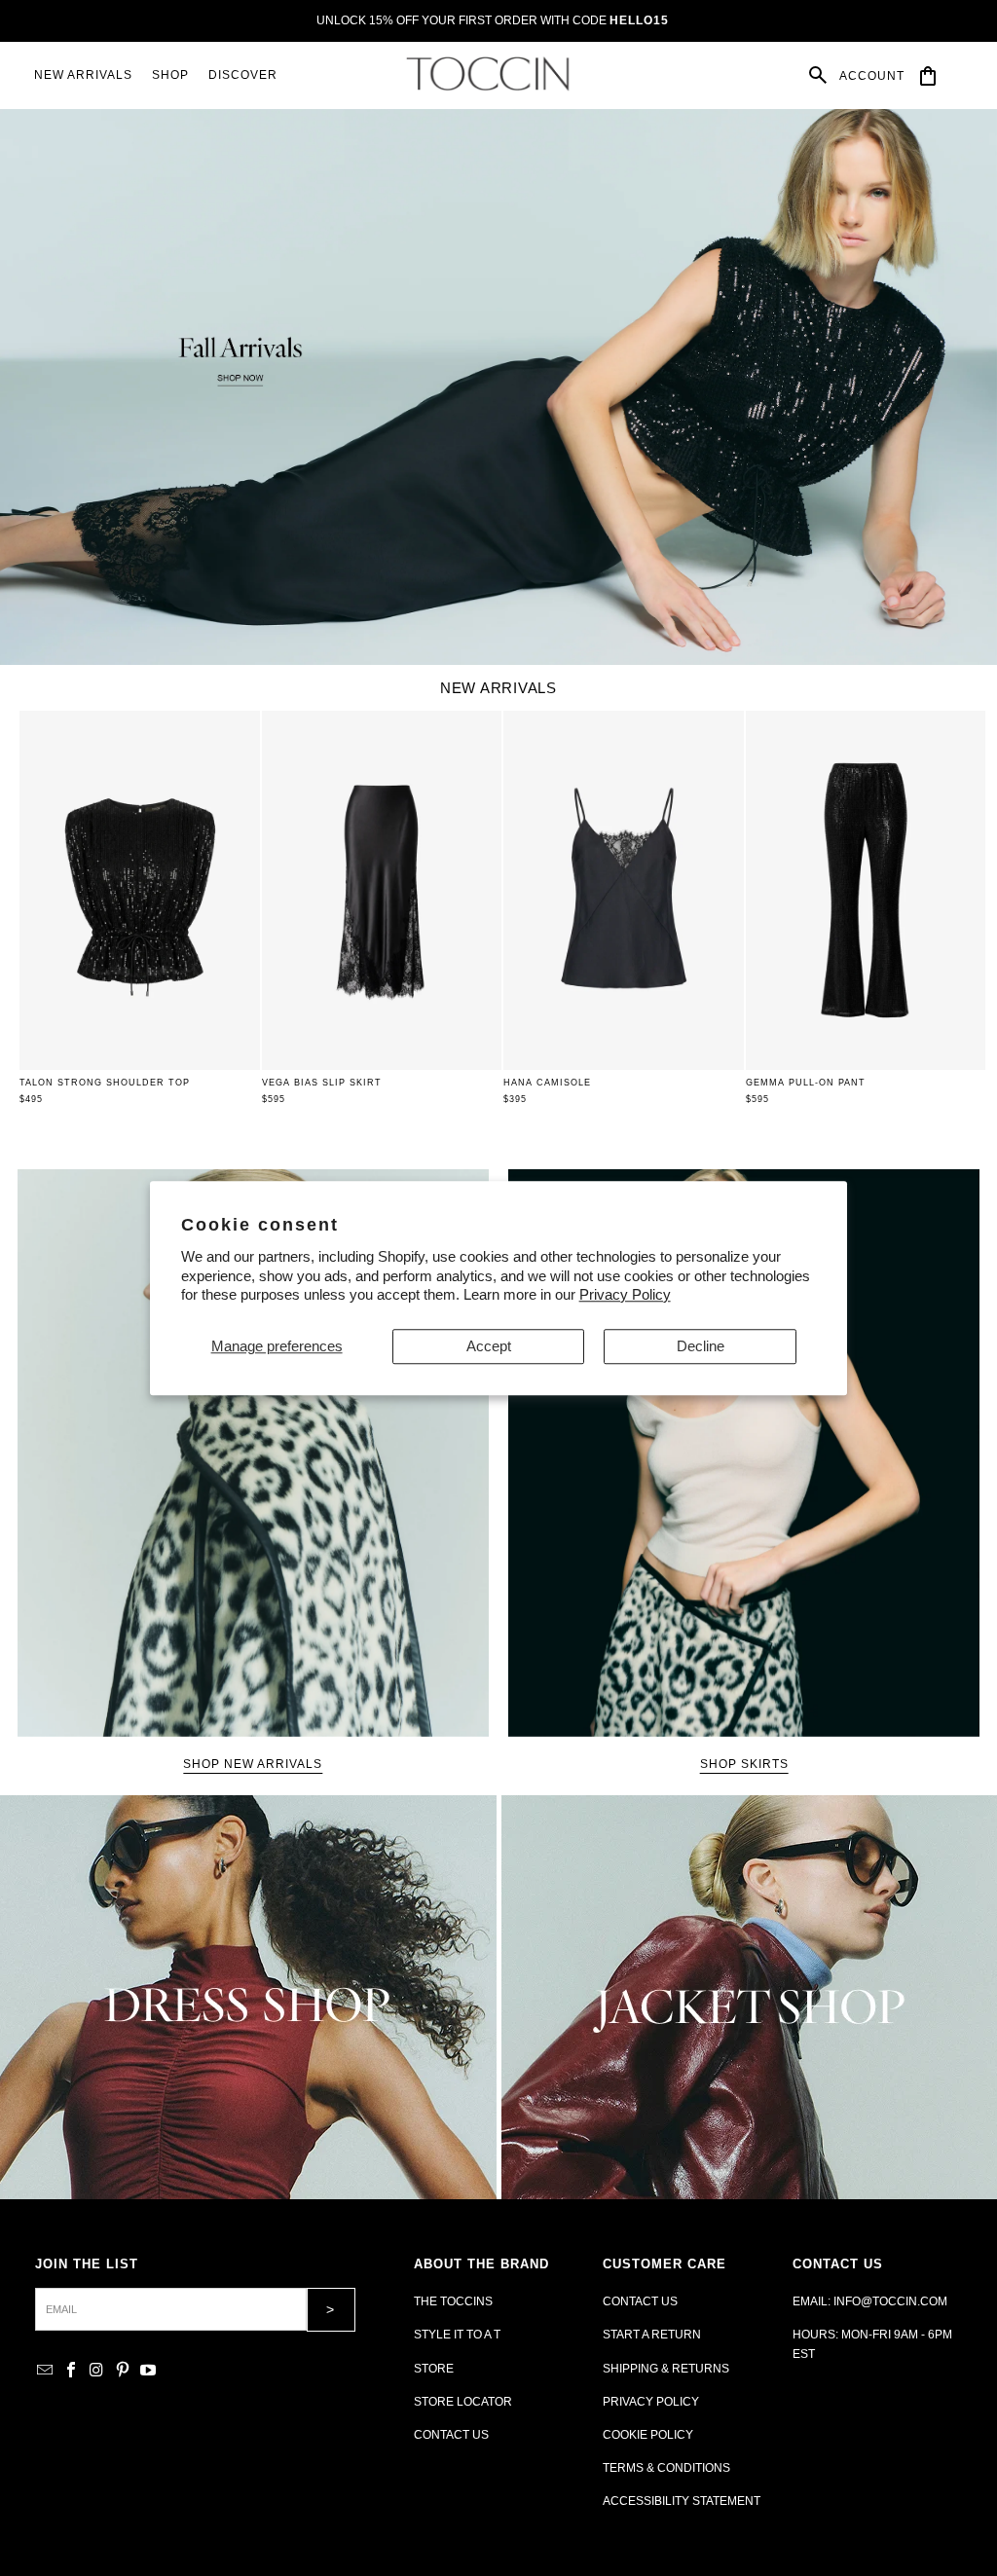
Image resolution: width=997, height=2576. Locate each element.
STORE (434, 2369)
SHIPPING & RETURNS (666, 2369)
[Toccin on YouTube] (149, 2371)
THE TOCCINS (453, 2301)
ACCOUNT (872, 76)
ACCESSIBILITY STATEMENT (682, 2501)
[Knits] (248, 1997)
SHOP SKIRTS (744, 1764)
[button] (170, 75)
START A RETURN (652, 2335)
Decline (701, 1346)
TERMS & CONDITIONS (666, 2468)
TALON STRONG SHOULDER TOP (105, 1083)
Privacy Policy (625, 1294)
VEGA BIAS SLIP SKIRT (322, 1083)
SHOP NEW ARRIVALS (253, 1764)
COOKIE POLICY (648, 2435)
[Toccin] (489, 74)
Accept (489, 1346)
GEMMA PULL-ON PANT (806, 1083)
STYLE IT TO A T (457, 2335)
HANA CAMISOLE (547, 1083)
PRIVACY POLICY (651, 2402)
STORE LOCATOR (463, 2402)
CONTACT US (451, 2435)
